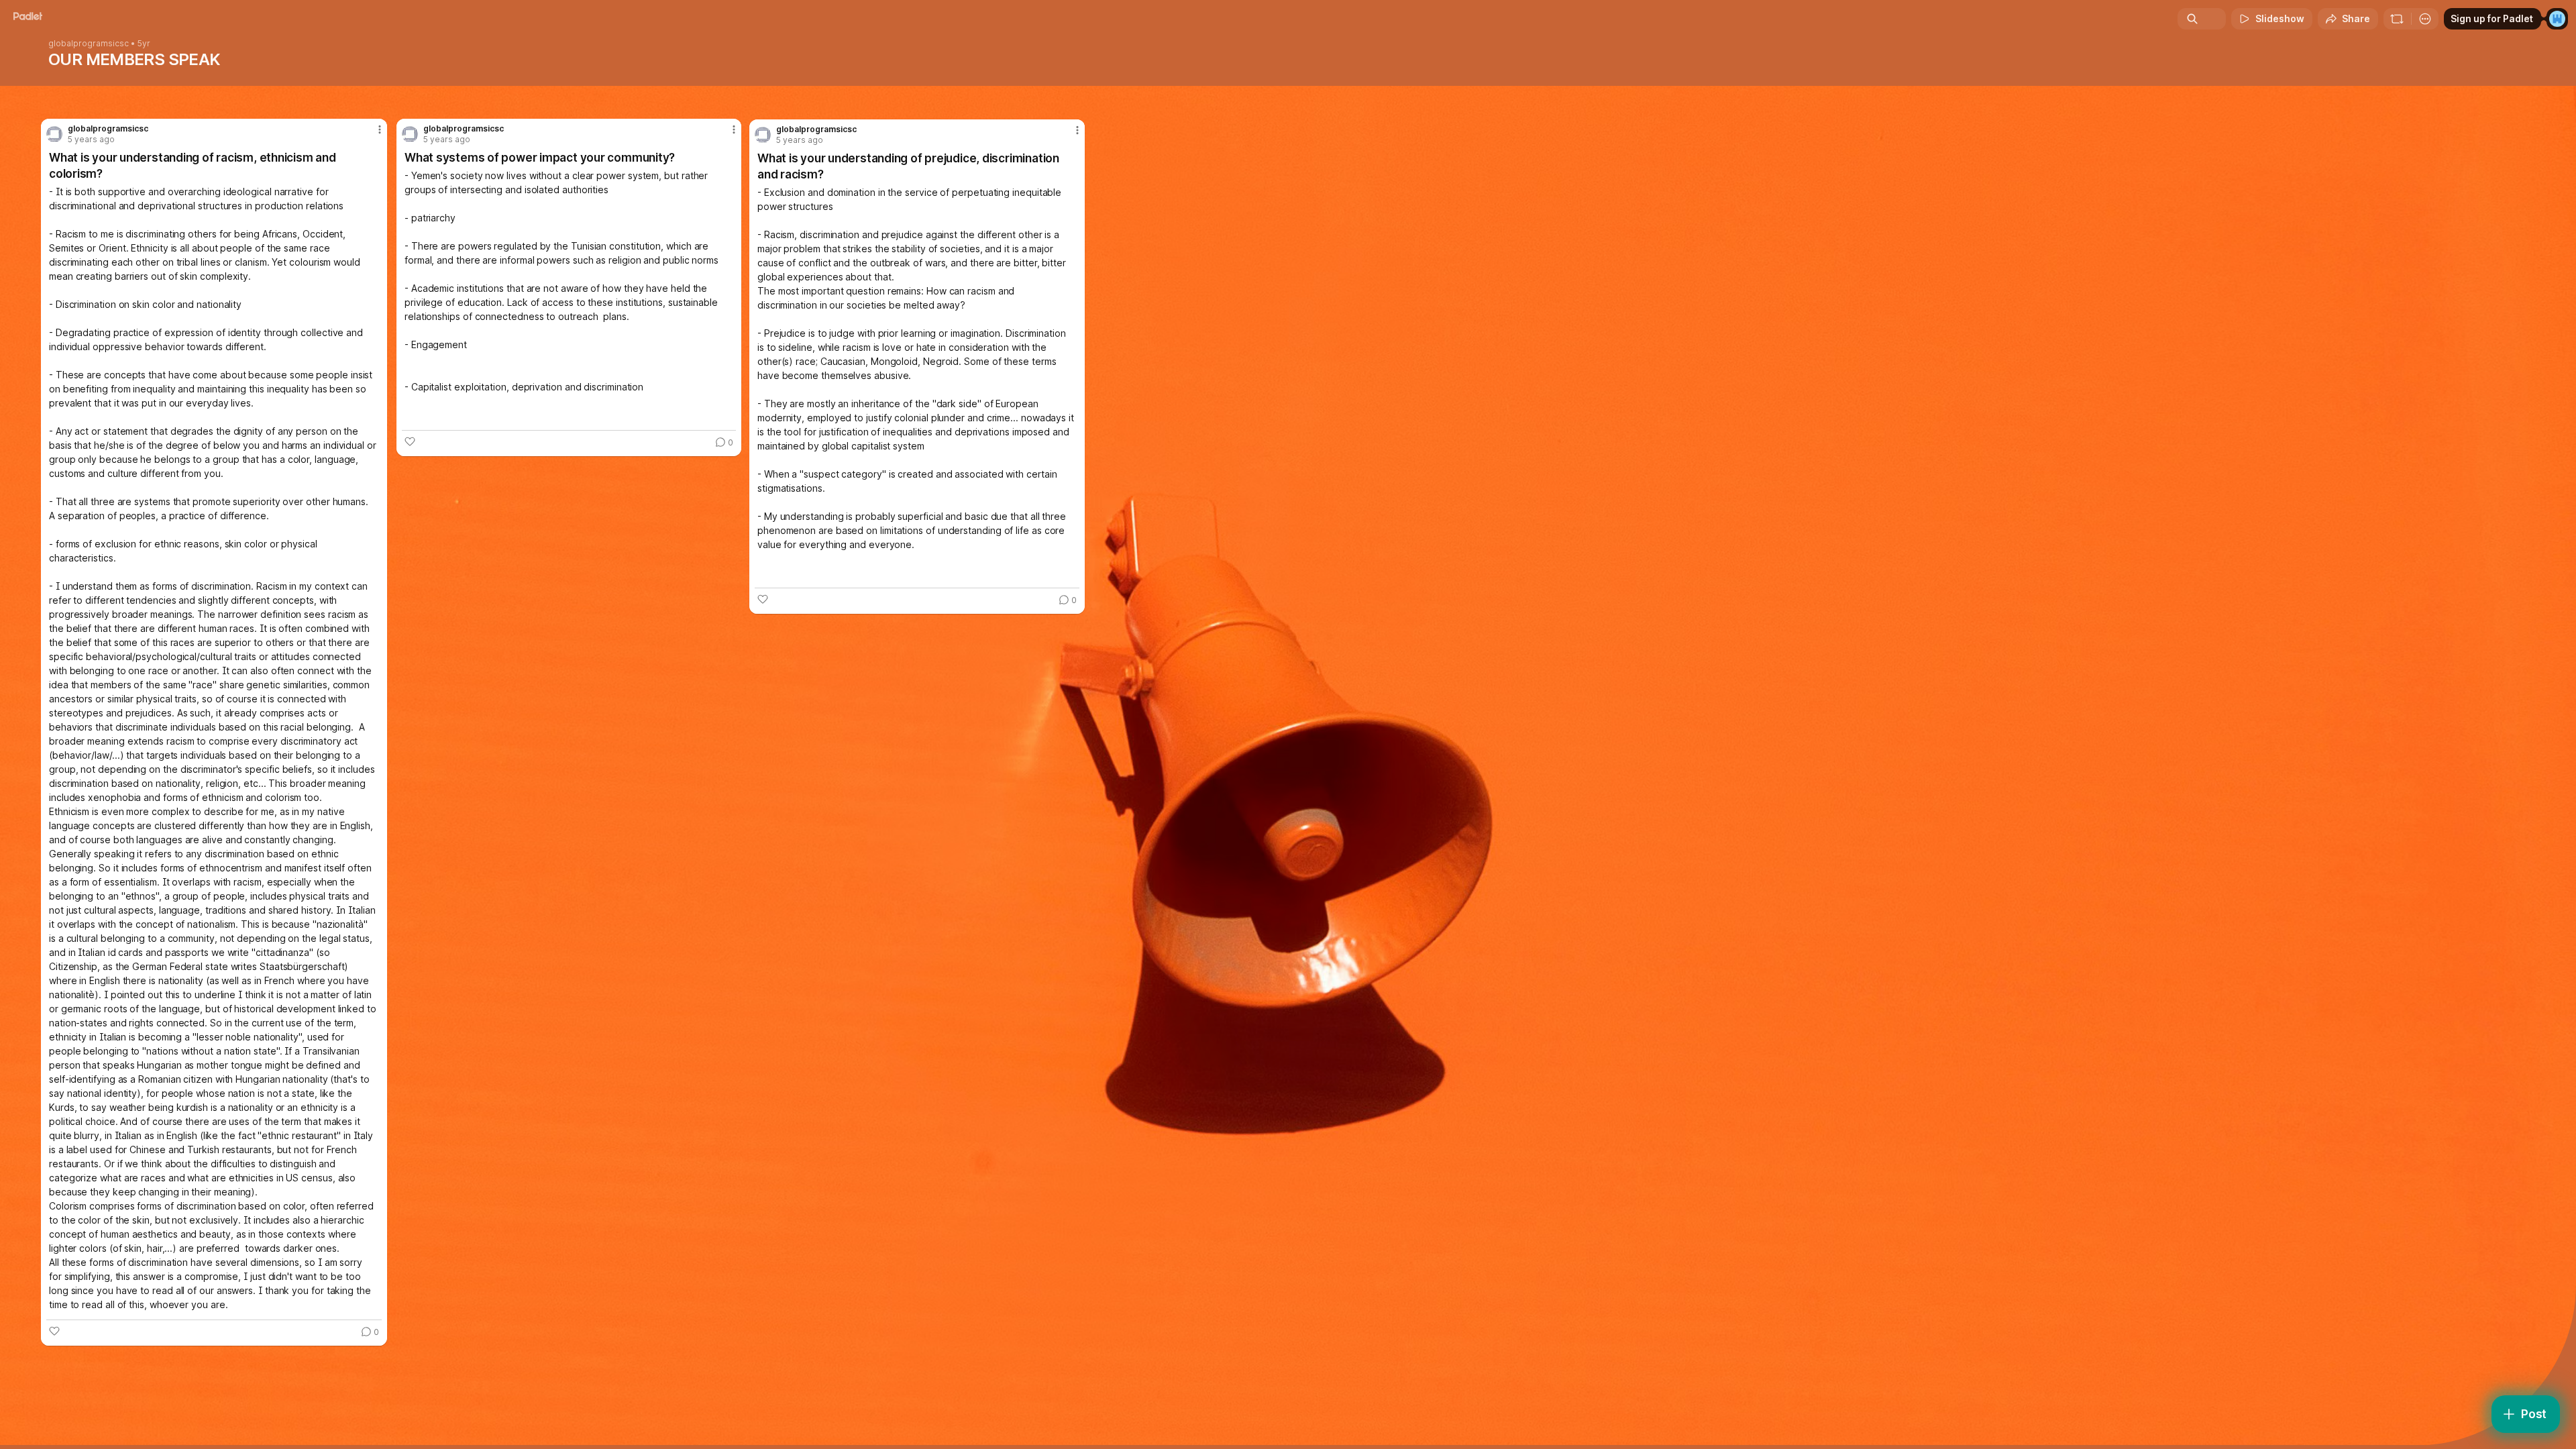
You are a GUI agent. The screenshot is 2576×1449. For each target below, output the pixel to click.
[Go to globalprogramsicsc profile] (763, 135)
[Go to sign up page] (2557, 19)
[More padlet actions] (2425, 19)
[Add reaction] (763, 599)
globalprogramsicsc (89, 44)
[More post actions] (1077, 130)
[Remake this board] (2397, 19)
